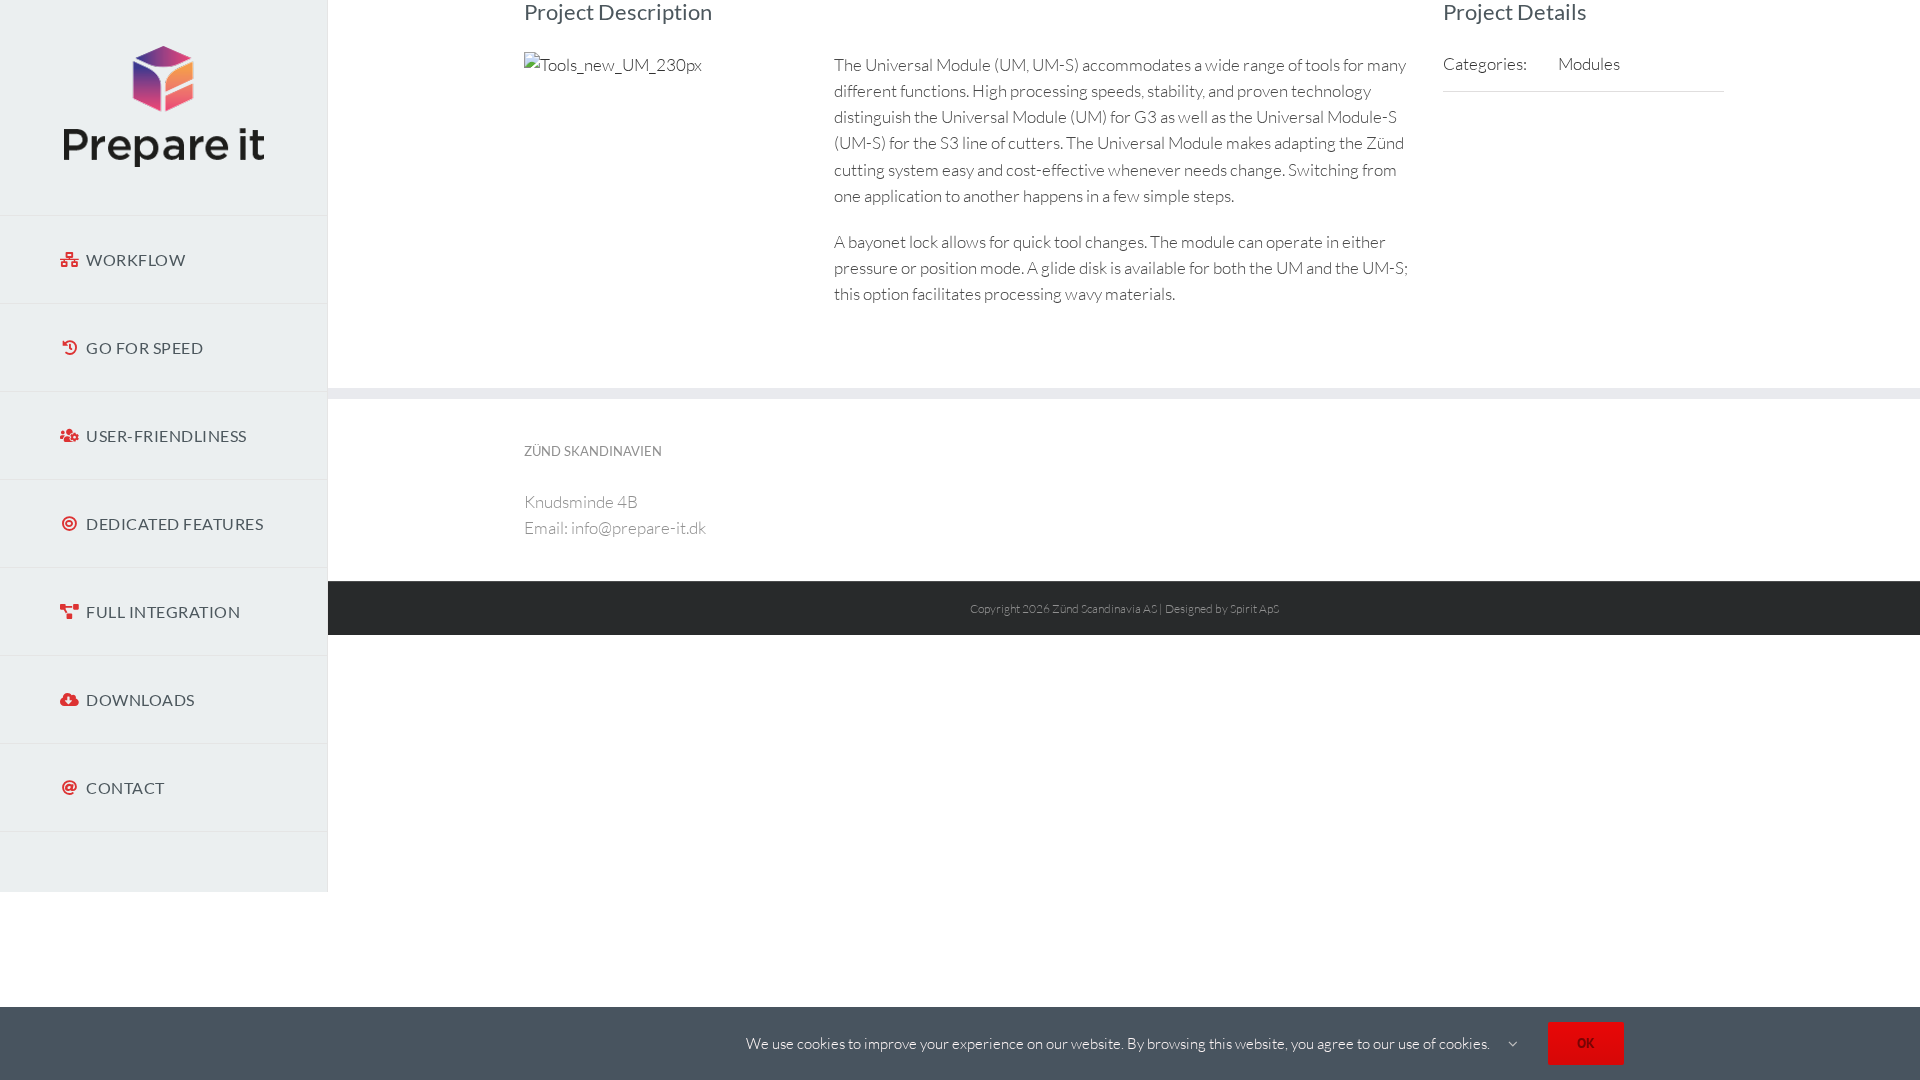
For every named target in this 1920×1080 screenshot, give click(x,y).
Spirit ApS (1254, 608)
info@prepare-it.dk (638, 527)
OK (1586, 1043)
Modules (1589, 63)
